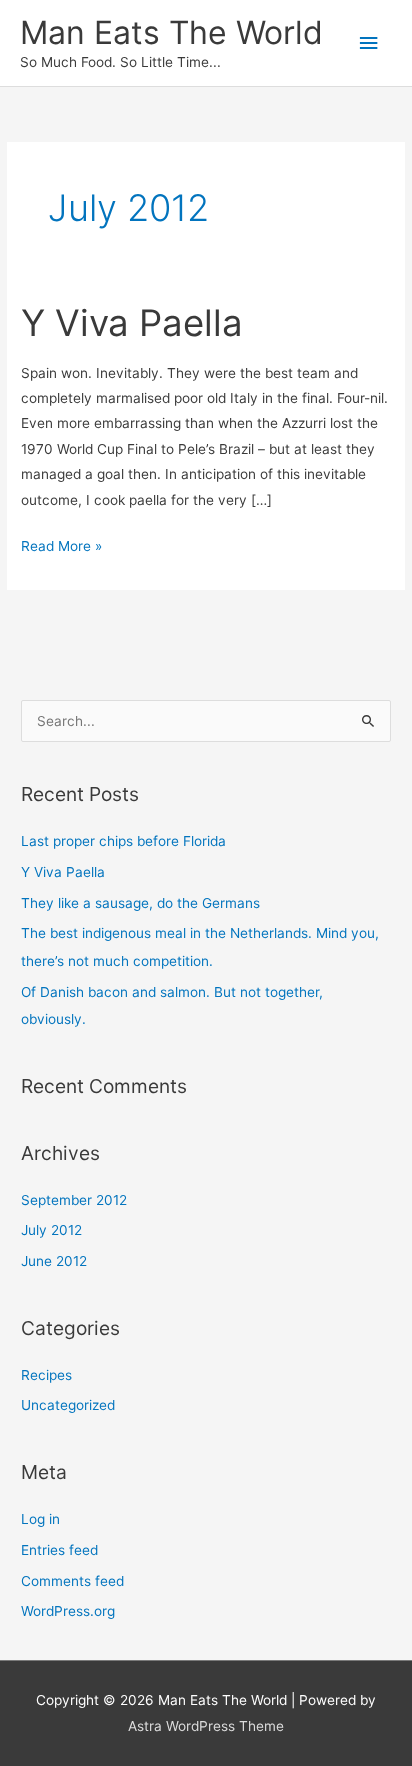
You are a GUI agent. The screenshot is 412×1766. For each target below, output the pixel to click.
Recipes (46, 1375)
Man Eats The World (171, 32)
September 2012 (74, 1200)
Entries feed (59, 1550)
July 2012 (51, 1230)
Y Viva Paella (132, 323)
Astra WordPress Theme (206, 1726)
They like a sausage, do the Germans (140, 903)
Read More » (61, 548)
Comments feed (72, 1581)
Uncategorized (68, 1405)
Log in (40, 1519)
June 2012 (54, 1261)
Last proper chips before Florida (123, 841)
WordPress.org (68, 1611)
